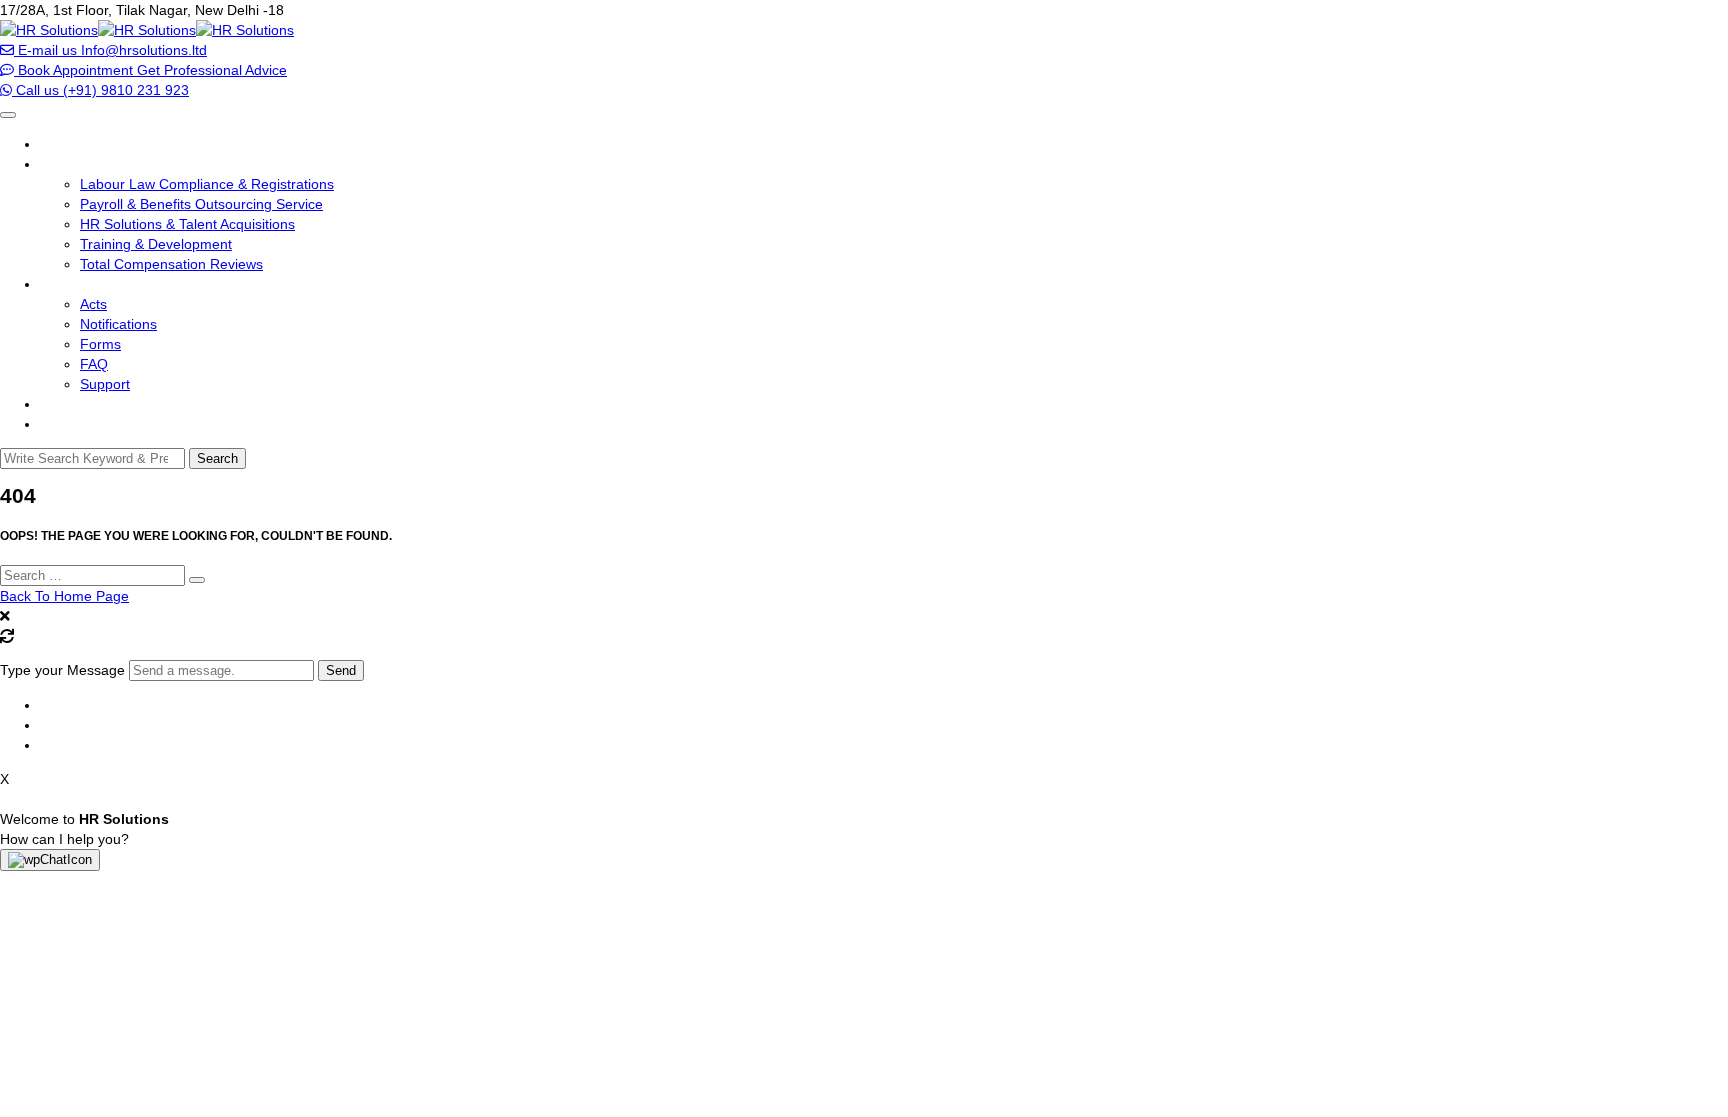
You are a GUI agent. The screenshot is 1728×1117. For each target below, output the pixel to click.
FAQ (94, 364)
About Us (69, 404)
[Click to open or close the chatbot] (50, 860)
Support (105, 384)
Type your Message (62, 670)
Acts (93, 304)
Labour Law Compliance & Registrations (207, 184)
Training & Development (156, 244)
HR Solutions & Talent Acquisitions (187, 224)
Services (67, 164)
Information (76, 284)
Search (217, 458)
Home (59, 144)
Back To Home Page (64, 596)
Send (341, 670)
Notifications (118, 324)
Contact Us (75, 424)
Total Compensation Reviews (171, 264)
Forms (100, 344)
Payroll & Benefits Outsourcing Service (201, 204)
